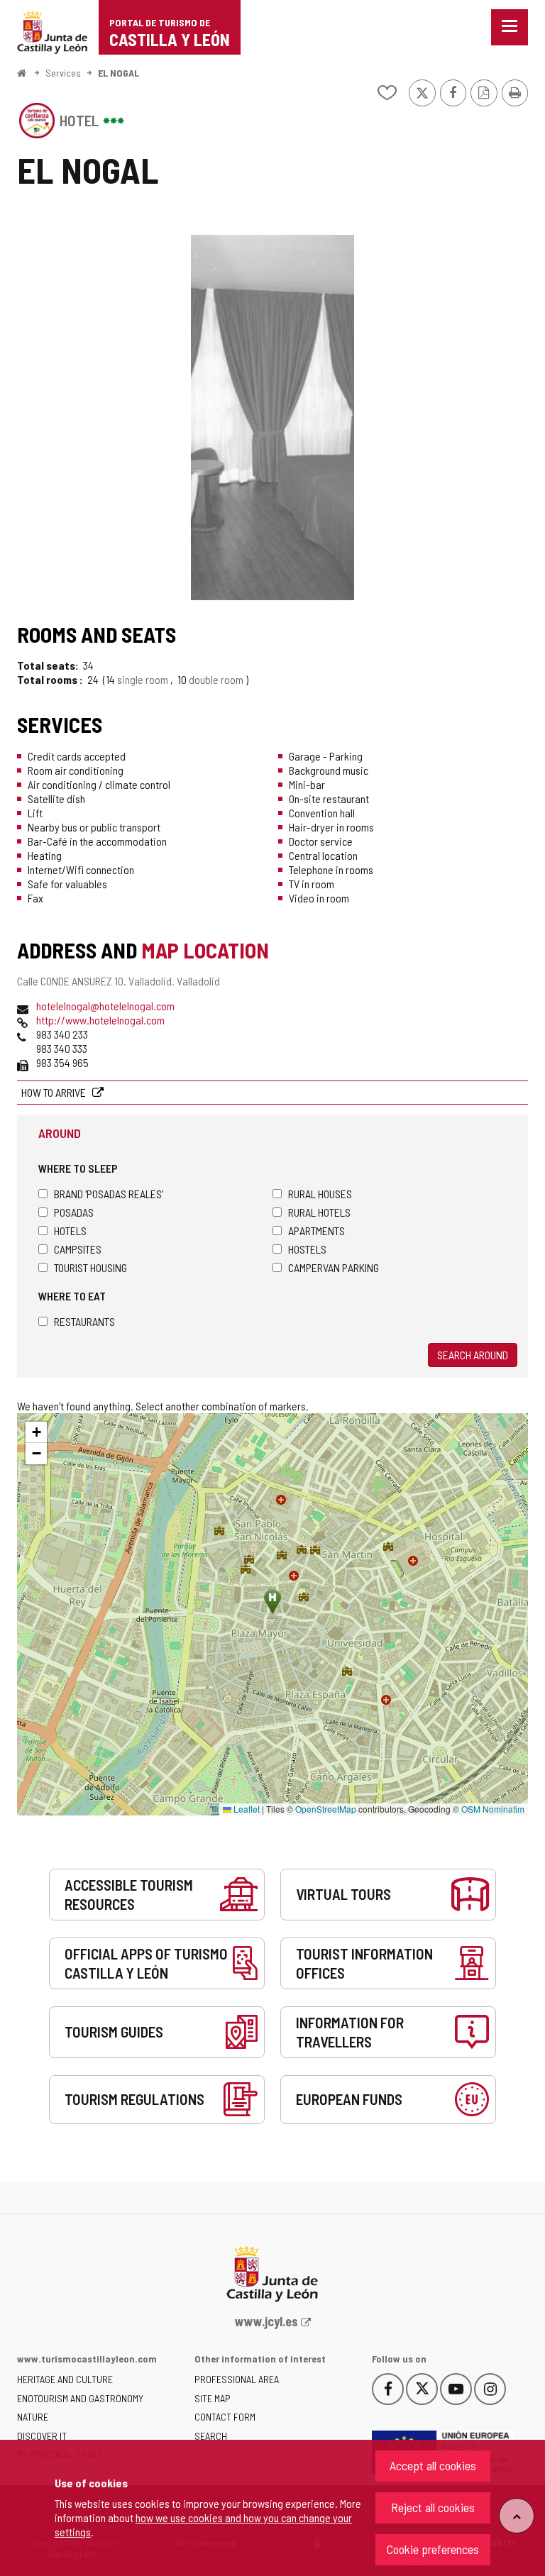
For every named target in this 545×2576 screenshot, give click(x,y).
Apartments (316, 1231)
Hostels (307, 1249)
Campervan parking (334, 1267)
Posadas (74, 1212)
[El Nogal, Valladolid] (272, 418)
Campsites (78, 1249)
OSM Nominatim (493, 1809)
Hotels (70, 1231)
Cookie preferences (433, 2549)
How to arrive (55, 1092)
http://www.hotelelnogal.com (100, 1020)
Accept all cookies (433, 2465)
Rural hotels (319, 1212)
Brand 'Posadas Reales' (109, 1194)
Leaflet (246, 1809)
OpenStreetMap (326, 1809)
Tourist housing (90, 1267)
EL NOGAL (119, 73)
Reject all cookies (433, 2507)
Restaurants (84, 1321)
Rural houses (320, 1194)
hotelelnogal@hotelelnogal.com (105, 1006)
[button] (36, 1432)
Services (63, 73)
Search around (473, 1355)
